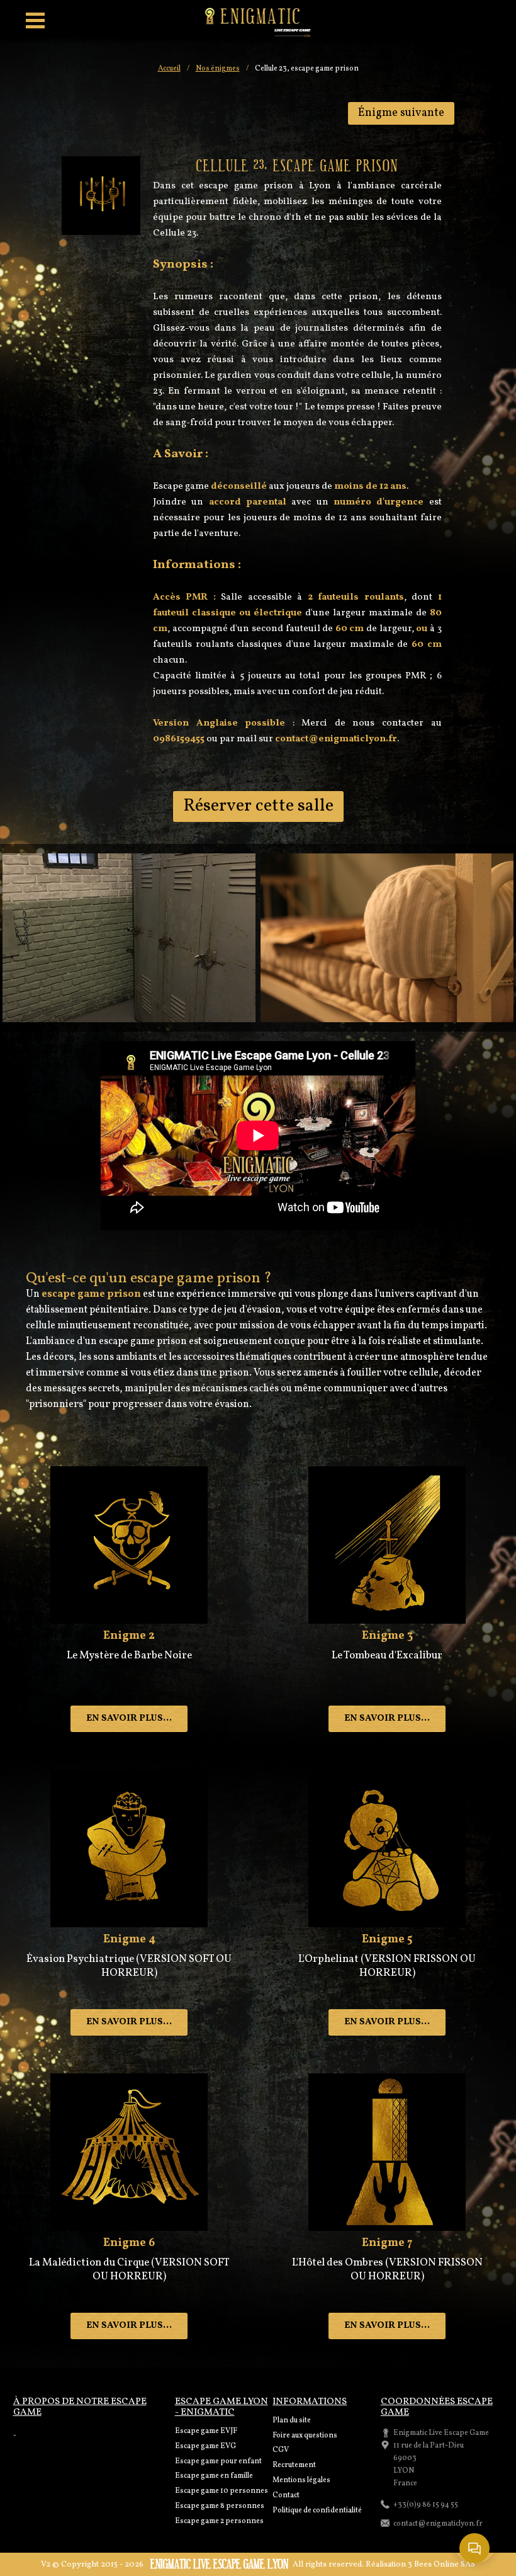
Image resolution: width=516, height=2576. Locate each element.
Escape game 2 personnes (219, 2521)
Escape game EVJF (206, 2431)
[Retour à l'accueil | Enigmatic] (258, 22)
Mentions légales (301, 2480)
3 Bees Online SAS (441, 2565)
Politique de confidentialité (317, 2510)
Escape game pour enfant (218, 2461)
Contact (286, 2495)
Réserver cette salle (258, 806)
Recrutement (294, 2465)
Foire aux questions (305, 2436)
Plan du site (292, 2420)
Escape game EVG (205, 2446)
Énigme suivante (401, 113)
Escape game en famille (214, 2476)
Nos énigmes (218, 69)
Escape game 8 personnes (220, 2506)
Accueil (169, 69)
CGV (281, 2450)
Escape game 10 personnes (222, 2491)
